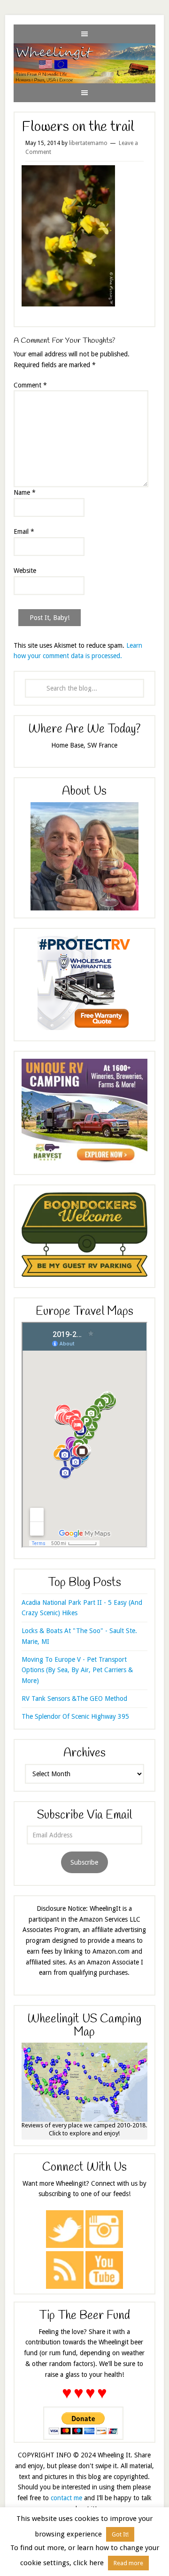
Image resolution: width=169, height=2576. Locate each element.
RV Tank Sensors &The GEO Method (74, 1699)
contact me (66, 2498)
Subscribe (84, 1862)
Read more (128, 2563)
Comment (30, 385)
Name (25, 492)
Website (25, 571)
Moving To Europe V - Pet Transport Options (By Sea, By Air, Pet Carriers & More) (77, 1670)
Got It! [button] (120, 2534)
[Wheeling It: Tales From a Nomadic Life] (84, 51)
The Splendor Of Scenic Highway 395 (75, 1716)
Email (24, 531)
